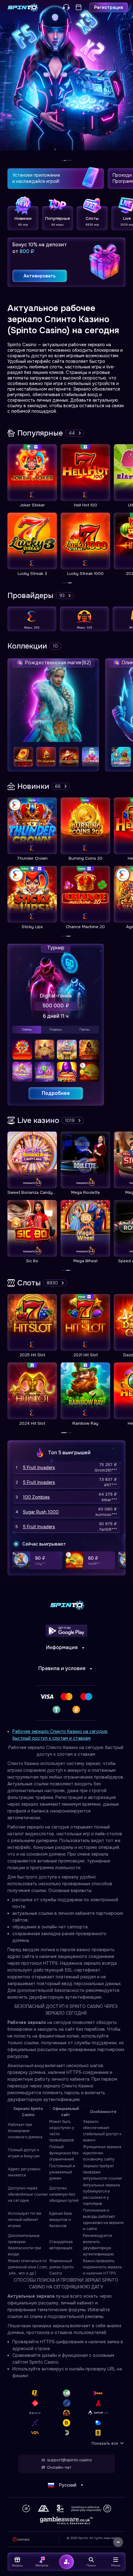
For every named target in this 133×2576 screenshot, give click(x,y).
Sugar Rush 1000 (41, 1512)
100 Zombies (36, 1497)
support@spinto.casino (69, 2460)
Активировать (40, 276)
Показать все (105, 2443)
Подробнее (56, 1093)
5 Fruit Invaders (39, 1468)
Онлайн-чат (59, 2467)
